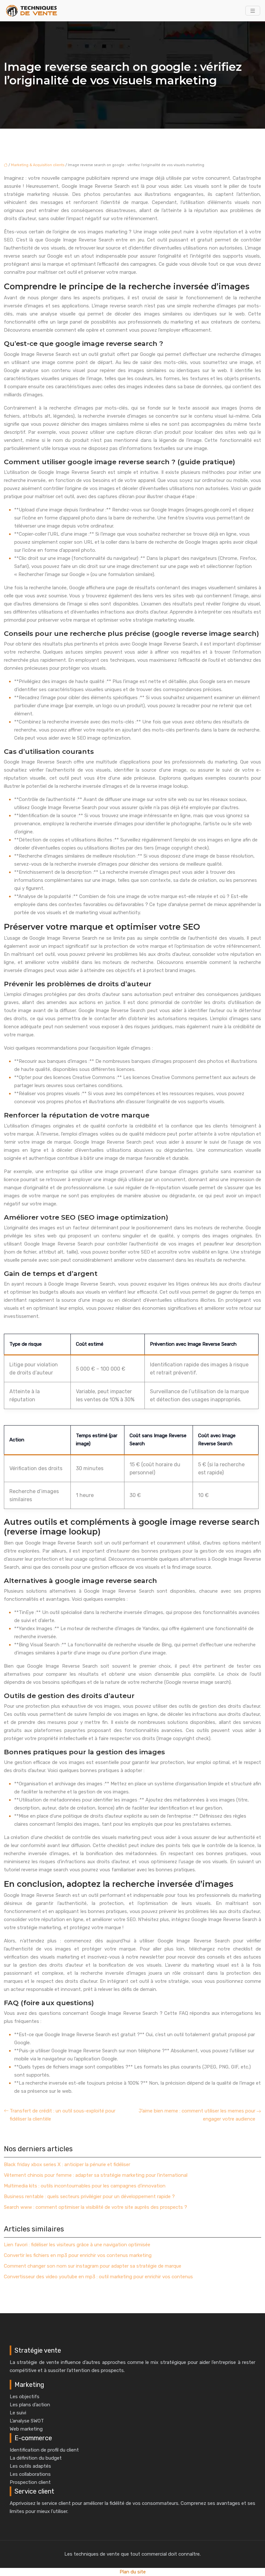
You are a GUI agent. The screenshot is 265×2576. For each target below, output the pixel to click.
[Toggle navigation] (253, 11)
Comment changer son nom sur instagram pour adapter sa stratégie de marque (93, 2266)
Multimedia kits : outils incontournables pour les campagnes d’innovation (85, 2186)
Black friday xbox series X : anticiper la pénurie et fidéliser (67, 2164)
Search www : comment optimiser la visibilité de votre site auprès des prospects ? (95, 2207)
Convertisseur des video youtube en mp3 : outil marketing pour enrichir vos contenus (98, 2277)
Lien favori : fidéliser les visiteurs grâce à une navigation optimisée (77, 2245)
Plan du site (133, 2572)
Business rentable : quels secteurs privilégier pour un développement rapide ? (89, 2197)
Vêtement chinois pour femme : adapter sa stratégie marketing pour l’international (96, 2175)
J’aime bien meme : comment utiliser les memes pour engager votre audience (197, 2115)
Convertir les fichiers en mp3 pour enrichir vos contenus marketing (78, 2255)
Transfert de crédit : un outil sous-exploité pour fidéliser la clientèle (63, 2115)
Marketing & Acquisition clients (38, 165)
